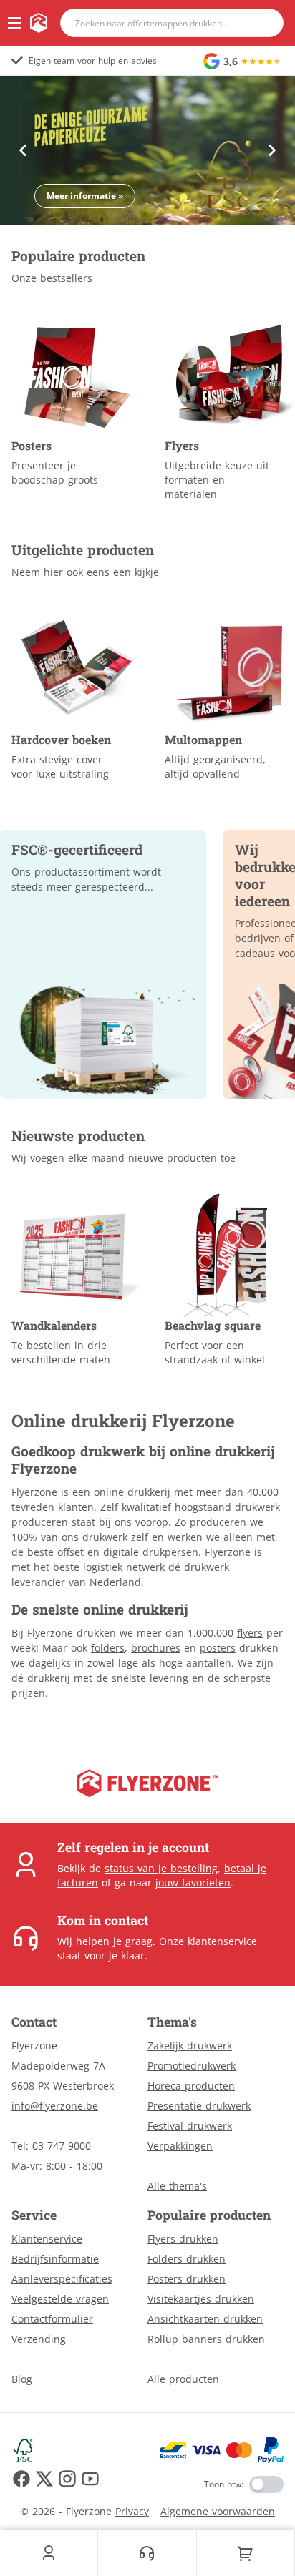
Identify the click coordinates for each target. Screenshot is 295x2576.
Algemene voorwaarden (218, 2511)
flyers (250, 1633)
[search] (263, 23)
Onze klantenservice (208, 1941)
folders (108, 1648)
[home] (39, 23)
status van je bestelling (161, 1868)
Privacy (132, 2511)
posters (218, 1648)
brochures (156, 1648)
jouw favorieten (193, 1882)
